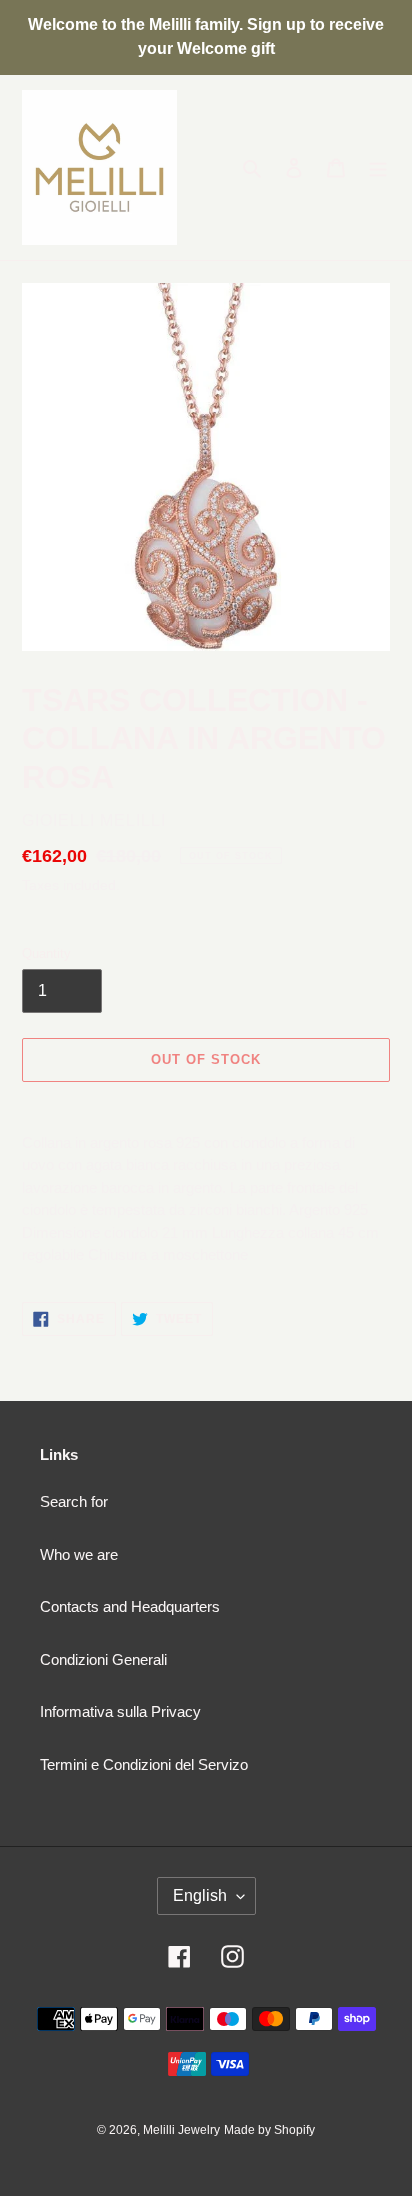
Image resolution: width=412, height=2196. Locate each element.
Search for (74, 1501)
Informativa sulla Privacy (120, 1711)
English (200, 1895)
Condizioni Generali (103, 1659)
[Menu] (378, 167)
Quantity (46, 953)
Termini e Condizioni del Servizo (144, 1764)
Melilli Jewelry (181, 2130)
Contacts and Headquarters (130, 1606)
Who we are (79, 1554)
